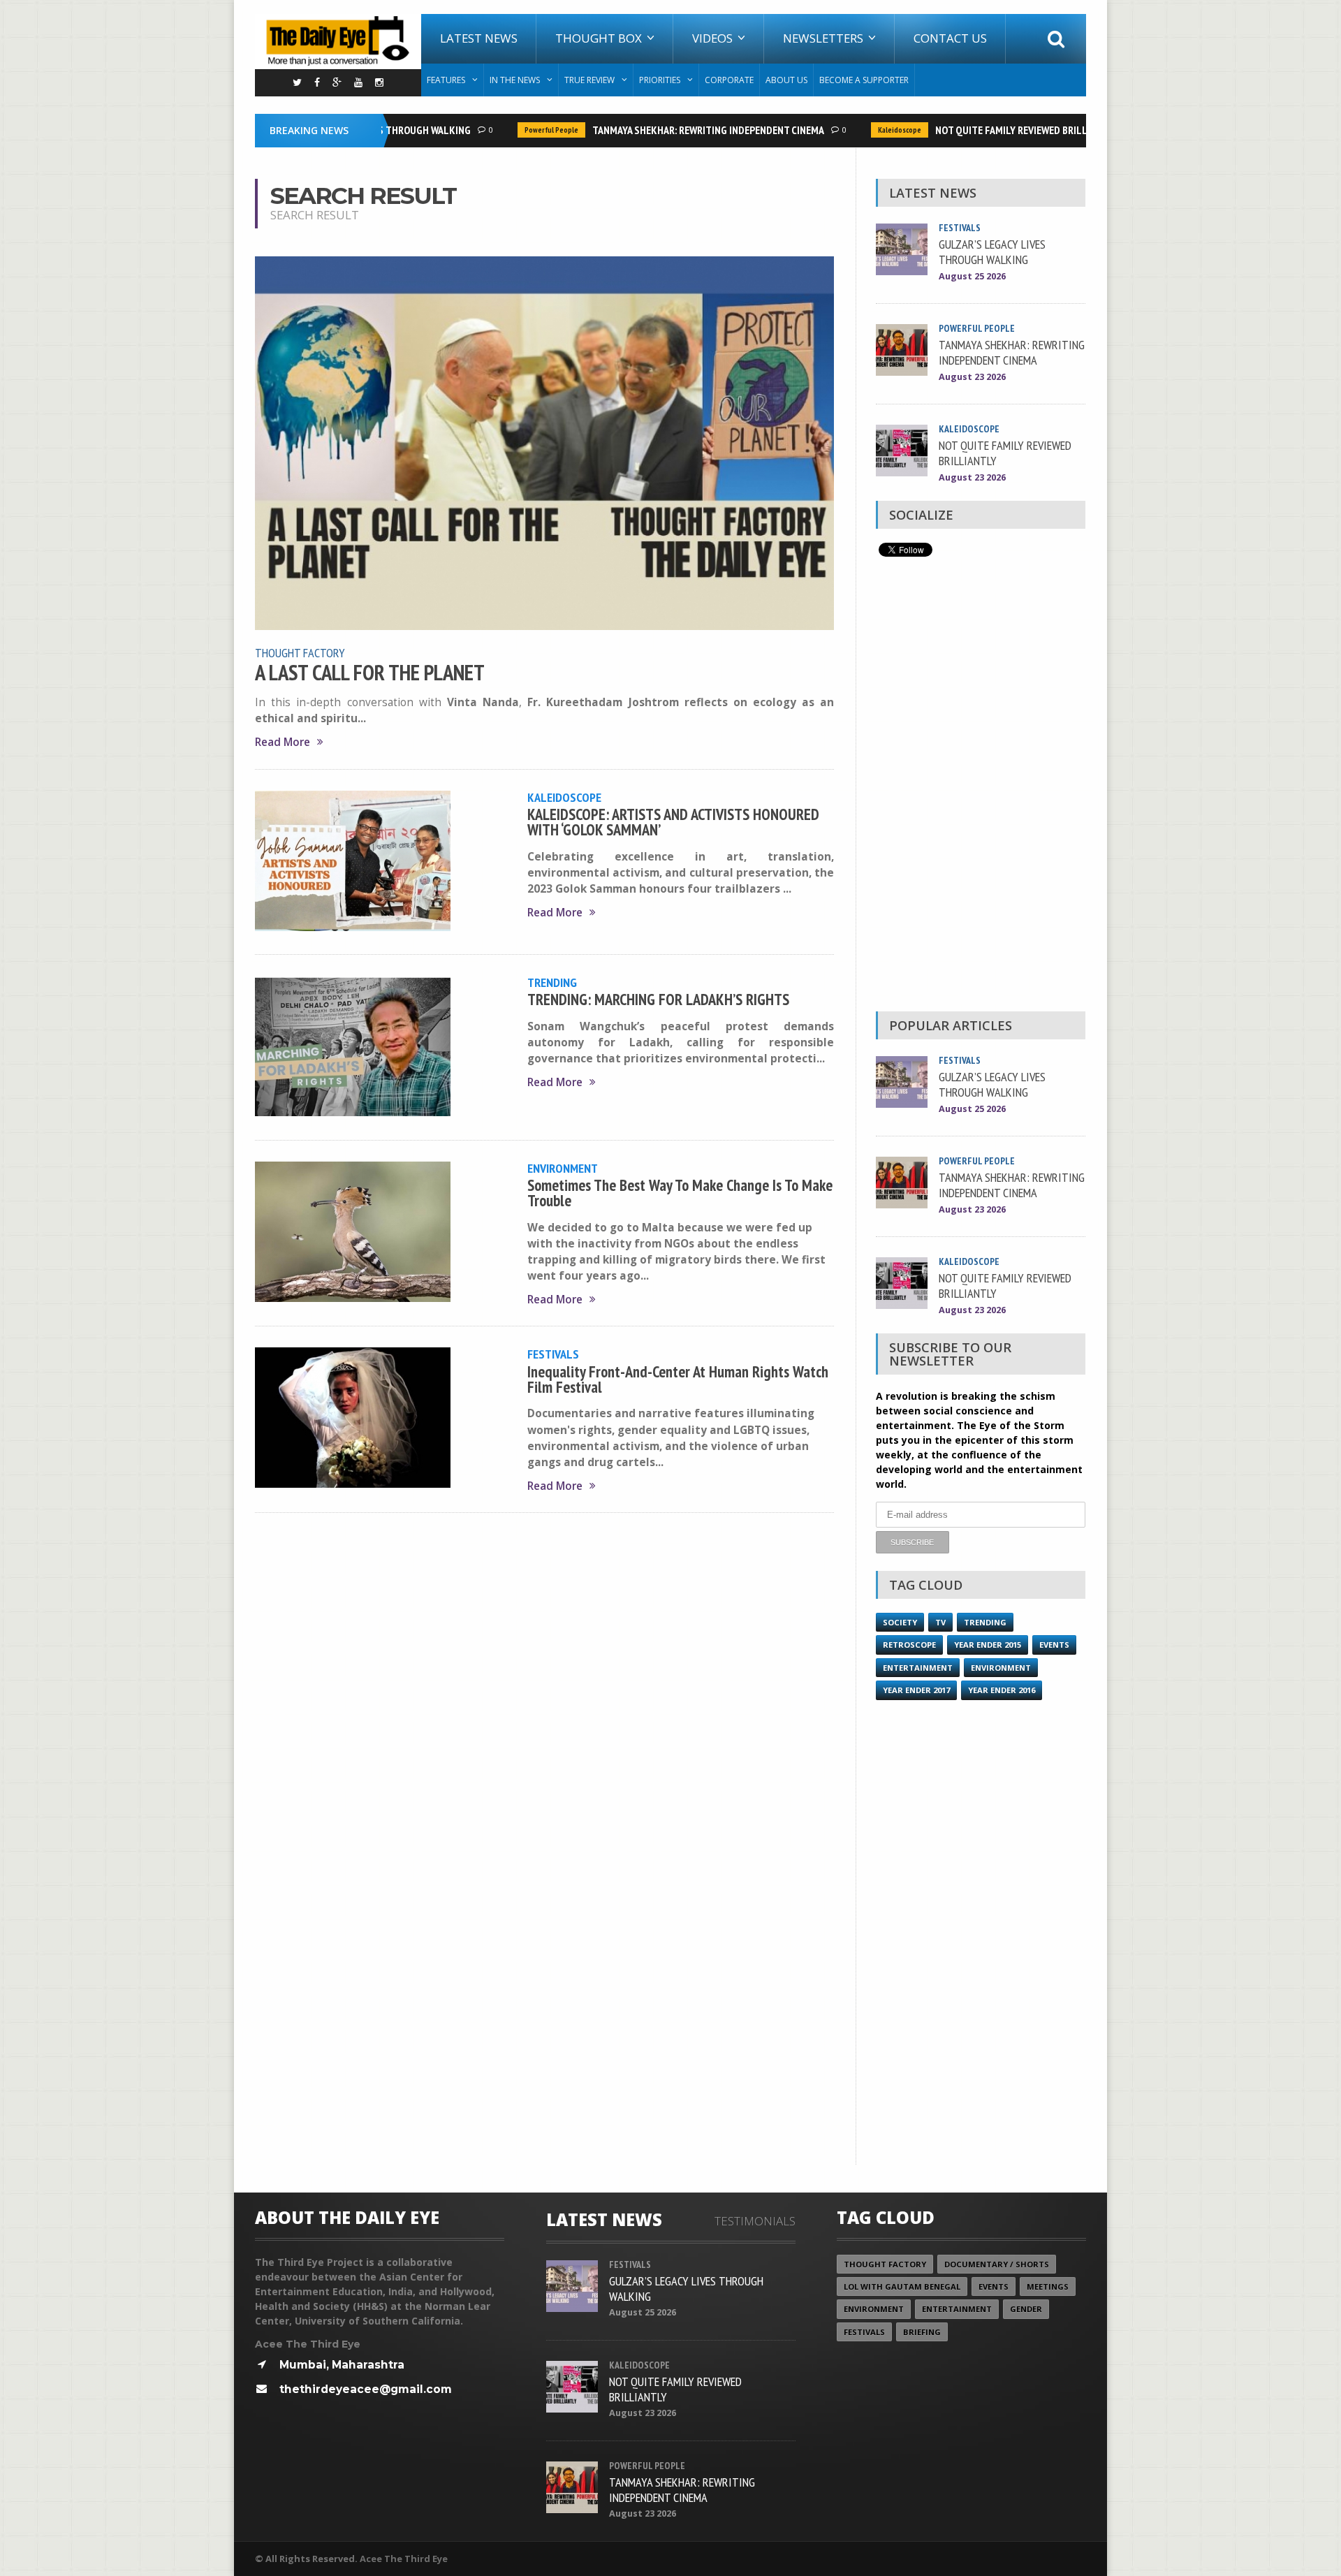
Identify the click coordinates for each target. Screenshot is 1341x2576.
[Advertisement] (981, 788)
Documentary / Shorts (997, 2264)
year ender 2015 (988, 1645)
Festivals (553, 1354)
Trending (552, 982)
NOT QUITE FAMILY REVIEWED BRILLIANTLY (999, 130)
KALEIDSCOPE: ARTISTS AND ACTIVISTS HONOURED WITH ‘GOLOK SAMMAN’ (673, 822)
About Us (786, 80)
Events (1054, 1645)
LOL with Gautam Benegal (902, 2286)
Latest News (479, 38)
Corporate (729, 80)
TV (940, 1622)
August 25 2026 (972, 276)
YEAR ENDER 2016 (1002, 1690)
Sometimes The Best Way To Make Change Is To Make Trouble (680, 1193)
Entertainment (918, 1668)
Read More (283, 742)
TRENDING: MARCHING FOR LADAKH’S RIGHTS (662, 999)
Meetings (1048, 2286)
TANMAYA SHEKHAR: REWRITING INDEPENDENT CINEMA (681, 130)
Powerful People (524, 130)
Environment (563, 1168)
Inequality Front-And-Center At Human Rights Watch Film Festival (678, 1379)
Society (900, 1622)
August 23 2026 (972, 377)
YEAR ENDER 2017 (916, 1690)
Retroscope (909, 1645)
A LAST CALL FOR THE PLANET (370, 673)
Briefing (922, 2332)
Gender (1026, 2309)
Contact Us (950, 38)
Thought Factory (300, 652)
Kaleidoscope (872, 130)
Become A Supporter (864, 80)
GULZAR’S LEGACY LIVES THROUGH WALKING (992, 251)
